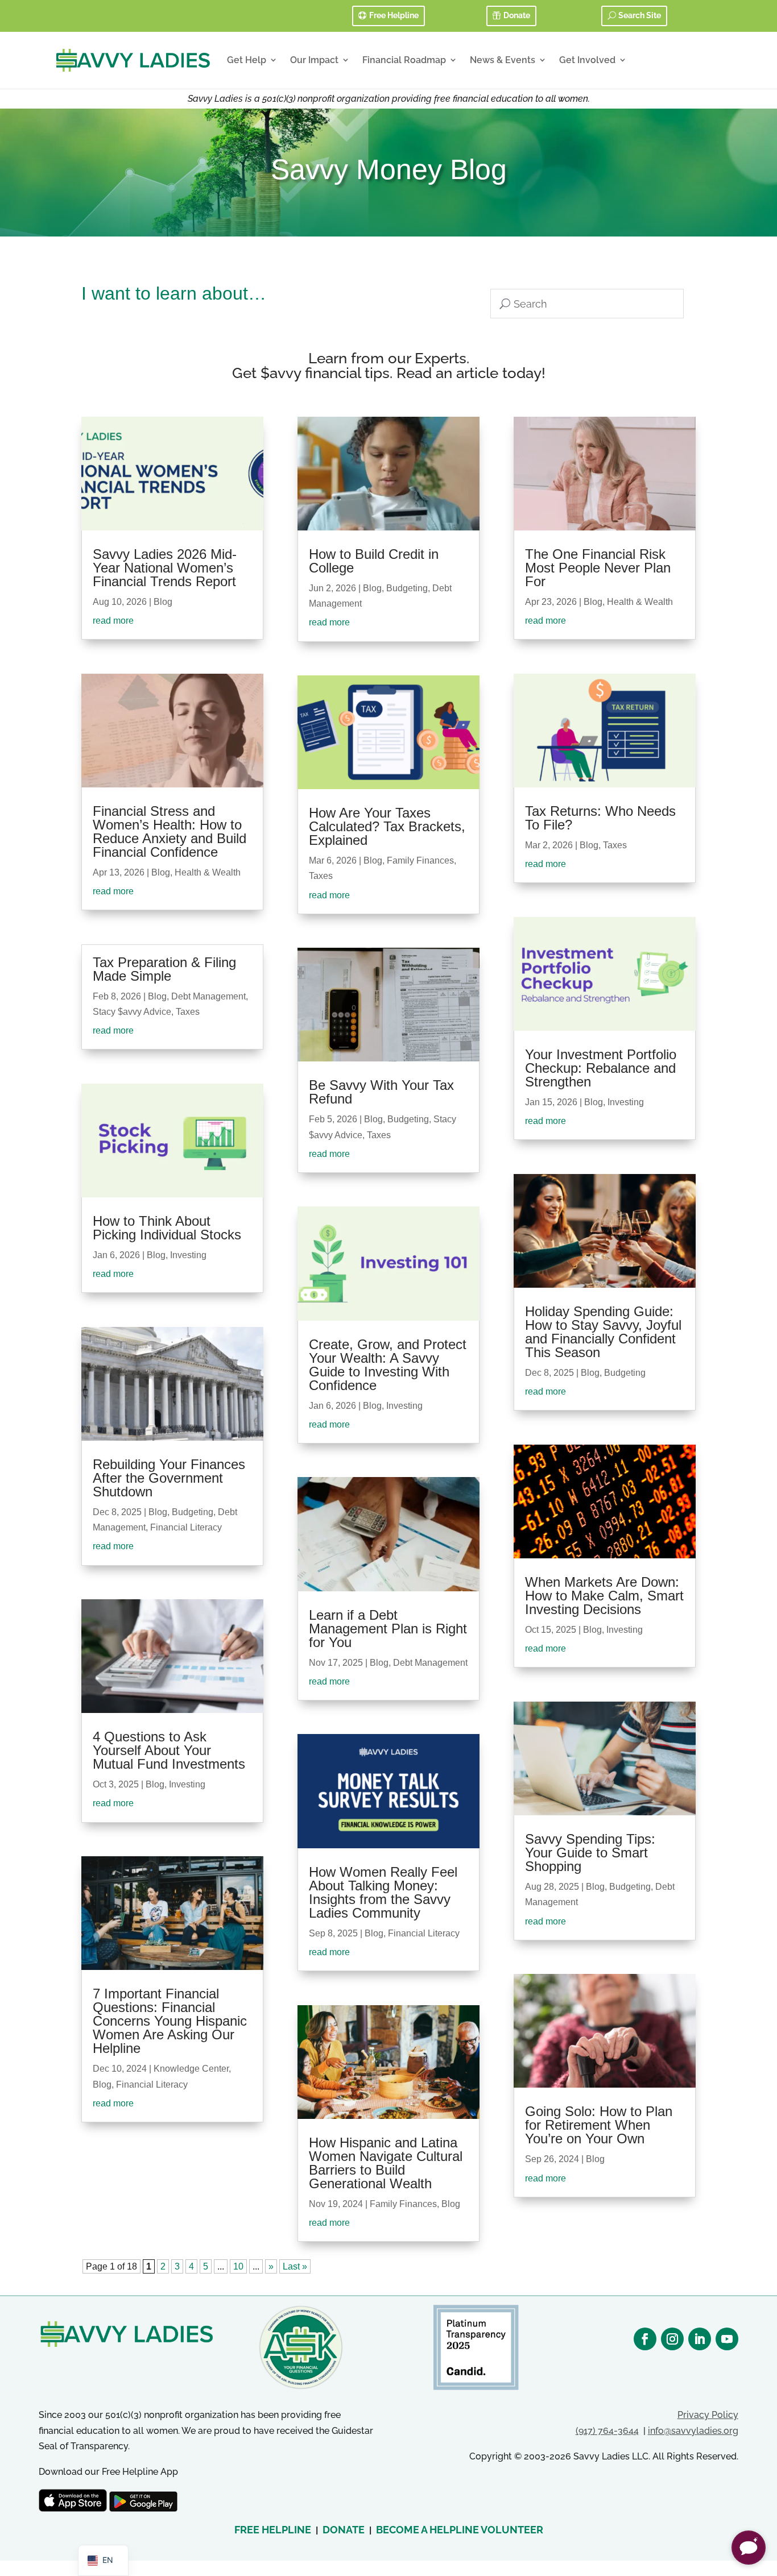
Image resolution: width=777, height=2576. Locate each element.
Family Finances (420, 860)
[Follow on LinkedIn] (700, 2339)
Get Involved (587, 60)
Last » (295, 2266)
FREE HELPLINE (273, 2530)
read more (113, 621)
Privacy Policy (708, 2415)
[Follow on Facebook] (645, 2339)
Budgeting (193, 1512)
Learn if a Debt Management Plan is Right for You (388, 1629)
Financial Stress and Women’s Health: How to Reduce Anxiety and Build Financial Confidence (170, 831)
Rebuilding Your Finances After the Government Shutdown (169, 1478)
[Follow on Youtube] (727, 2339)
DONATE (344, 2530)
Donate (517, 15)
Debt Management (208, 996)
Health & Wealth (208, 872)
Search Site (640, 15)
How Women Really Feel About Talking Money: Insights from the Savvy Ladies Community (383, 1892)
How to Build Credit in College (374, 561)
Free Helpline (394, 15)
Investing (188, 1255)
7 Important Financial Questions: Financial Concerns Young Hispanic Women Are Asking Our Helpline (170, 2021)
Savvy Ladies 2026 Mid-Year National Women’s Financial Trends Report (165, 568)
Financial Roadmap (404, 60)
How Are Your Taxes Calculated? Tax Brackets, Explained (387, 826)
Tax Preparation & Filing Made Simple (164, 969)
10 (238, 2266)
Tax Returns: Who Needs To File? (600, 818)
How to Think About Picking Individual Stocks (167, 1228)
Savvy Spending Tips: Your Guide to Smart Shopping (590, 1853)
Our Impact (314, 60)
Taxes (188, 1012)
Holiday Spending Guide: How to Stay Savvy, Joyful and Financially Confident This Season (603, 1332)
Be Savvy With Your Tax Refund (381, 1092)
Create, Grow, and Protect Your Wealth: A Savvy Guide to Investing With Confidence (388, 1365)
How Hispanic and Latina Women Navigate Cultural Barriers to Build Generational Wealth (386, 2163)
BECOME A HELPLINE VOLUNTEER (460, 2530)
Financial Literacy (186, 1527)
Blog (163, 602)
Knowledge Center (191, 2069)
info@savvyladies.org (693, 2431)
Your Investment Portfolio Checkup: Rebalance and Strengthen (601, 1068)
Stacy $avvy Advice (132, 1012)
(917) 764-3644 (607, 2431)
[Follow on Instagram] (672, 2339)
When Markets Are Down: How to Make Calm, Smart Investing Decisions (604, 1596)
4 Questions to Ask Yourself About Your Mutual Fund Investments (169, 1750)
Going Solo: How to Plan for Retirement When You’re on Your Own (599, 2125)
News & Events (503, 60)
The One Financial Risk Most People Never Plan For (598, 568)
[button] (749, 2548)
